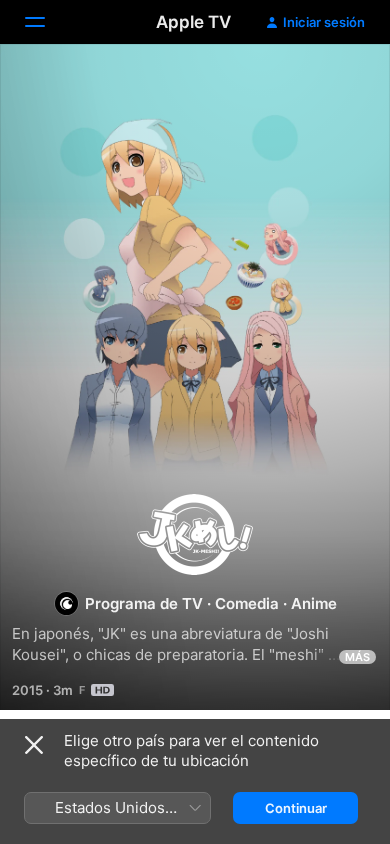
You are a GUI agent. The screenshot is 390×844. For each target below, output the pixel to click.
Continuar (296, 808)
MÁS (357, 657)
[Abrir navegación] (47, 22)
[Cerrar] (34, 745)
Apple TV (193, 22)
